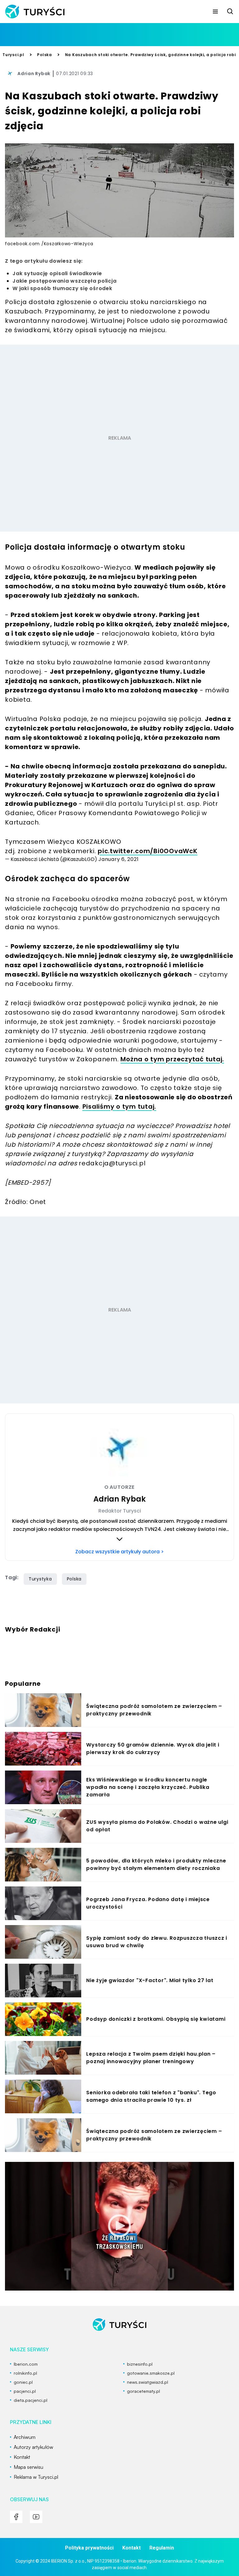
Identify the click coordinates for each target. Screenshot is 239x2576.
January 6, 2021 (118, 859)
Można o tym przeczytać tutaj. (172, 1059)
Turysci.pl (13, 55)
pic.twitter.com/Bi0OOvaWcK (148, 851)
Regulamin (162, 2548)
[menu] (215, 12)
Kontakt (131, 2548)
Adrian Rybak (34, 74)
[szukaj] (230, 12)
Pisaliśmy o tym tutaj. (119, 1106)
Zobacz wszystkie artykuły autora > (119, 1552)
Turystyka (40, 1579)
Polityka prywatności (89, 2548)
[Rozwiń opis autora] (119, 1539)
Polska (45, 55)
